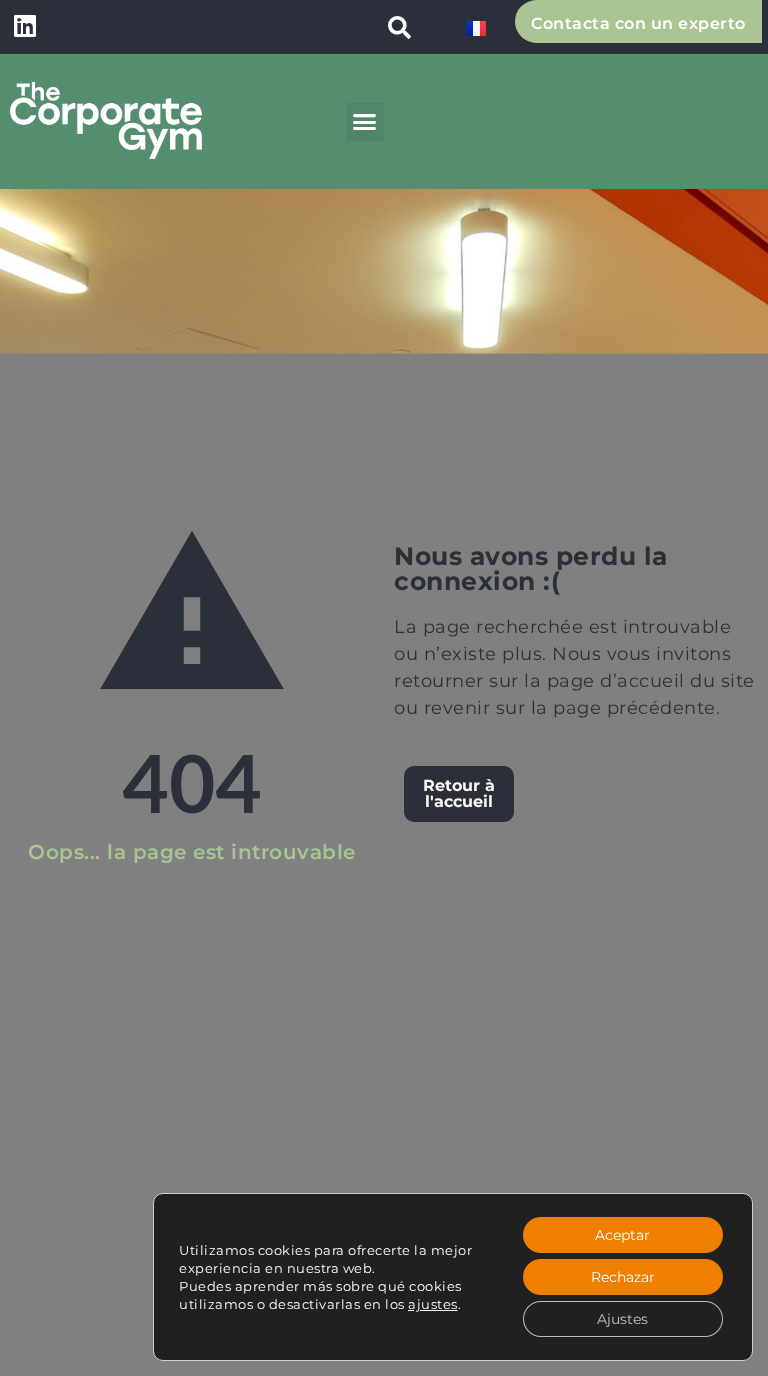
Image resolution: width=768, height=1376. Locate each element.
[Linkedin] (25, 25)
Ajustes (622, 1319)
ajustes (433, 1304)
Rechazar (623, 1277)
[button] (399, 27)
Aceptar (622, 1235)
